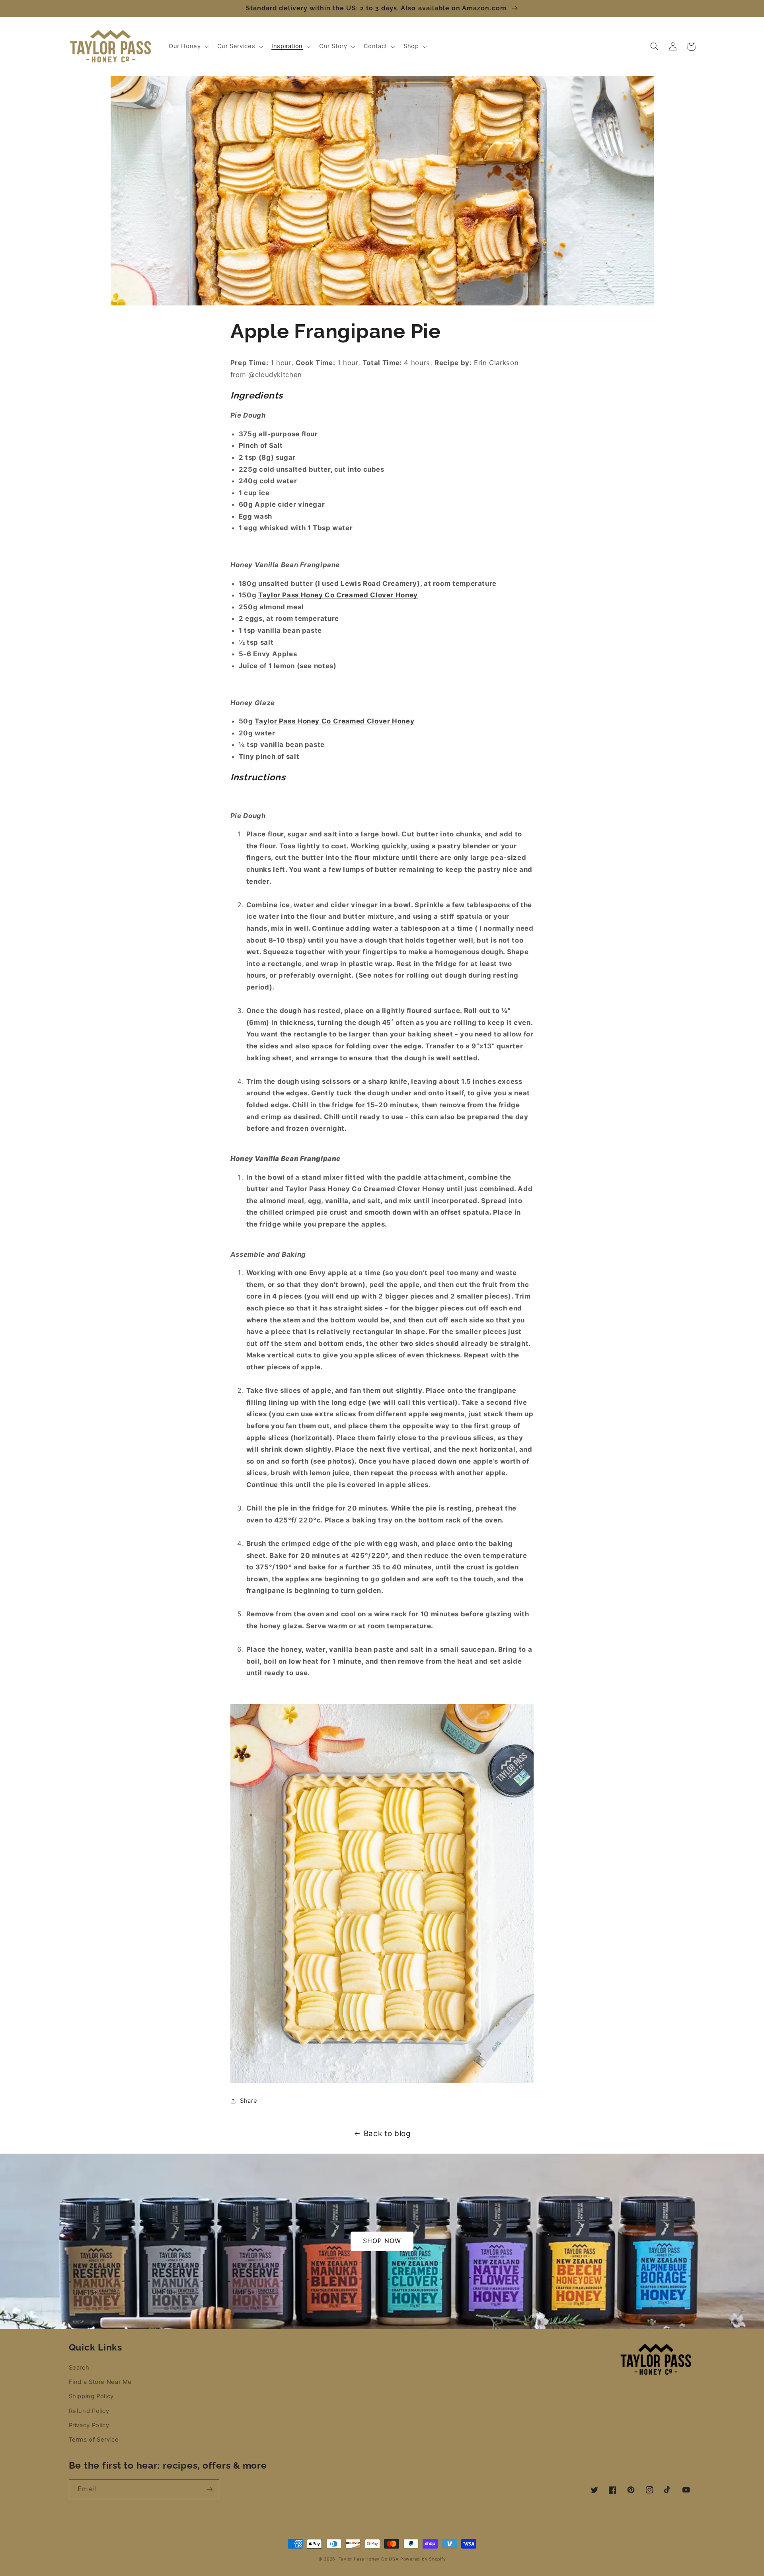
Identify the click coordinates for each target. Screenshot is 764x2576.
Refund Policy (89, 2411)
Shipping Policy (91, 2396)
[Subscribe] (209, 2489)
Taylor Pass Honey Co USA (369, 2559)
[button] (188, 47)
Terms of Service (94, 2440)
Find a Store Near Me (100, 2382)
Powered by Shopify (423, 2559)
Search (79, 2368)
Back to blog (387, 2134)
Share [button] (248, 2101)
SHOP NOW (382, 2241)
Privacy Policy (89, 2425)
